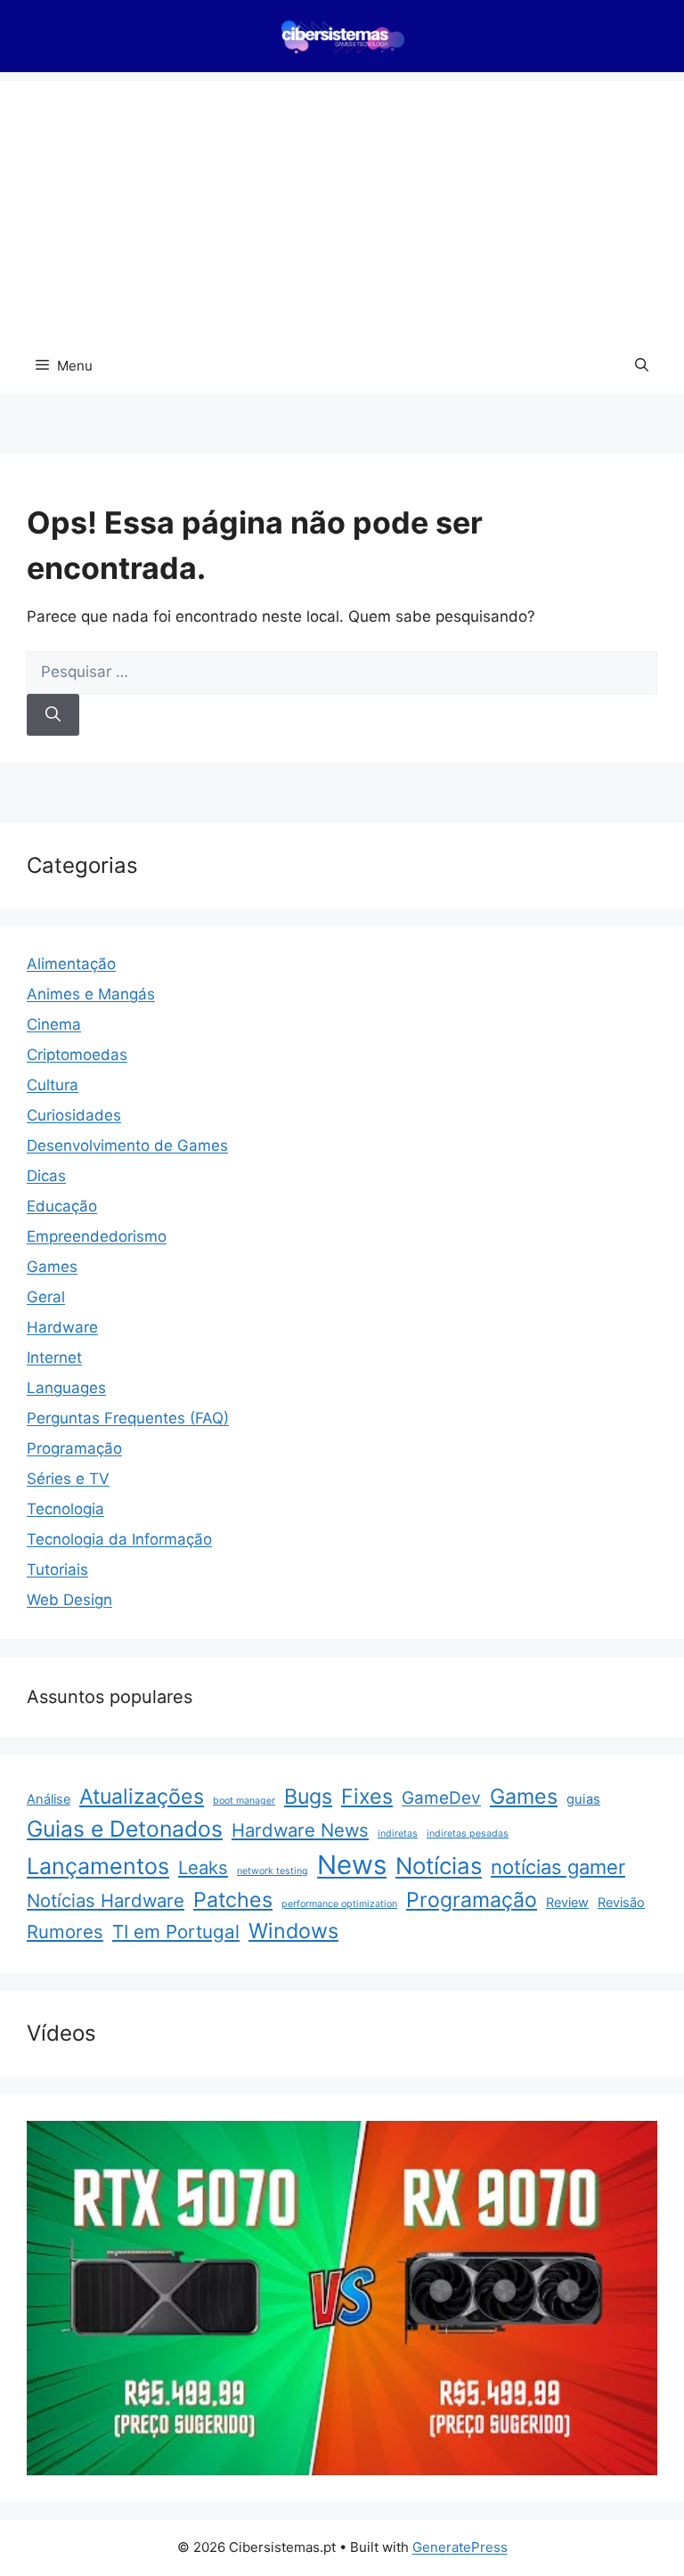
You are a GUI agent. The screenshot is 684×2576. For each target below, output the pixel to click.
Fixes (367, 1797)
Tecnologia (65, 1509)
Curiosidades (74, 1115)
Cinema (54, 1024)
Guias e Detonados (125, 1829)
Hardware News (300, 1830)
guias (583, 1799)
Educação (62, 1206)
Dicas (46, 1176)
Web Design (69, 1600)
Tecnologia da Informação (119, 1539)
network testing (273, 1871)
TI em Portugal (176, 1932)
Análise (49, 1799)
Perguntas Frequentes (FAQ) (128, 1418)
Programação (74, 1448)
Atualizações (142, 1797)
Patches (233, 1900)
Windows (293, 1931)
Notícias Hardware (106, 1900)
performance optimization (339, 1904)
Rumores (65, 1932)
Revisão (621, 1903)
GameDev (441, 1798)
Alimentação (71, 964)
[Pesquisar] (53, 715)
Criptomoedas (77, 1055)
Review (567, 1903)
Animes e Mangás (91, 994)
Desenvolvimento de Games (127, 1145)
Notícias (439, 1866)
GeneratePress (460, 2547)
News (352, 1865)
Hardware (62, 1327)
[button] (642, 366)
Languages (66, 1388)
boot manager (244, 1801)
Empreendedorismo (97, 1236)
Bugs (308, 1797)
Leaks (203, 1867)
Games (52, 1267)
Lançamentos (98, 1866)
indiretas (398, 1834)
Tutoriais (57, 1569)
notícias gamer (558, 1867)
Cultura (53, 1085)
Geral (46, 1297)
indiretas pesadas (468, 1834)
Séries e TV (68, 1479)
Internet (54, 1357)
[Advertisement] (342, 206)
